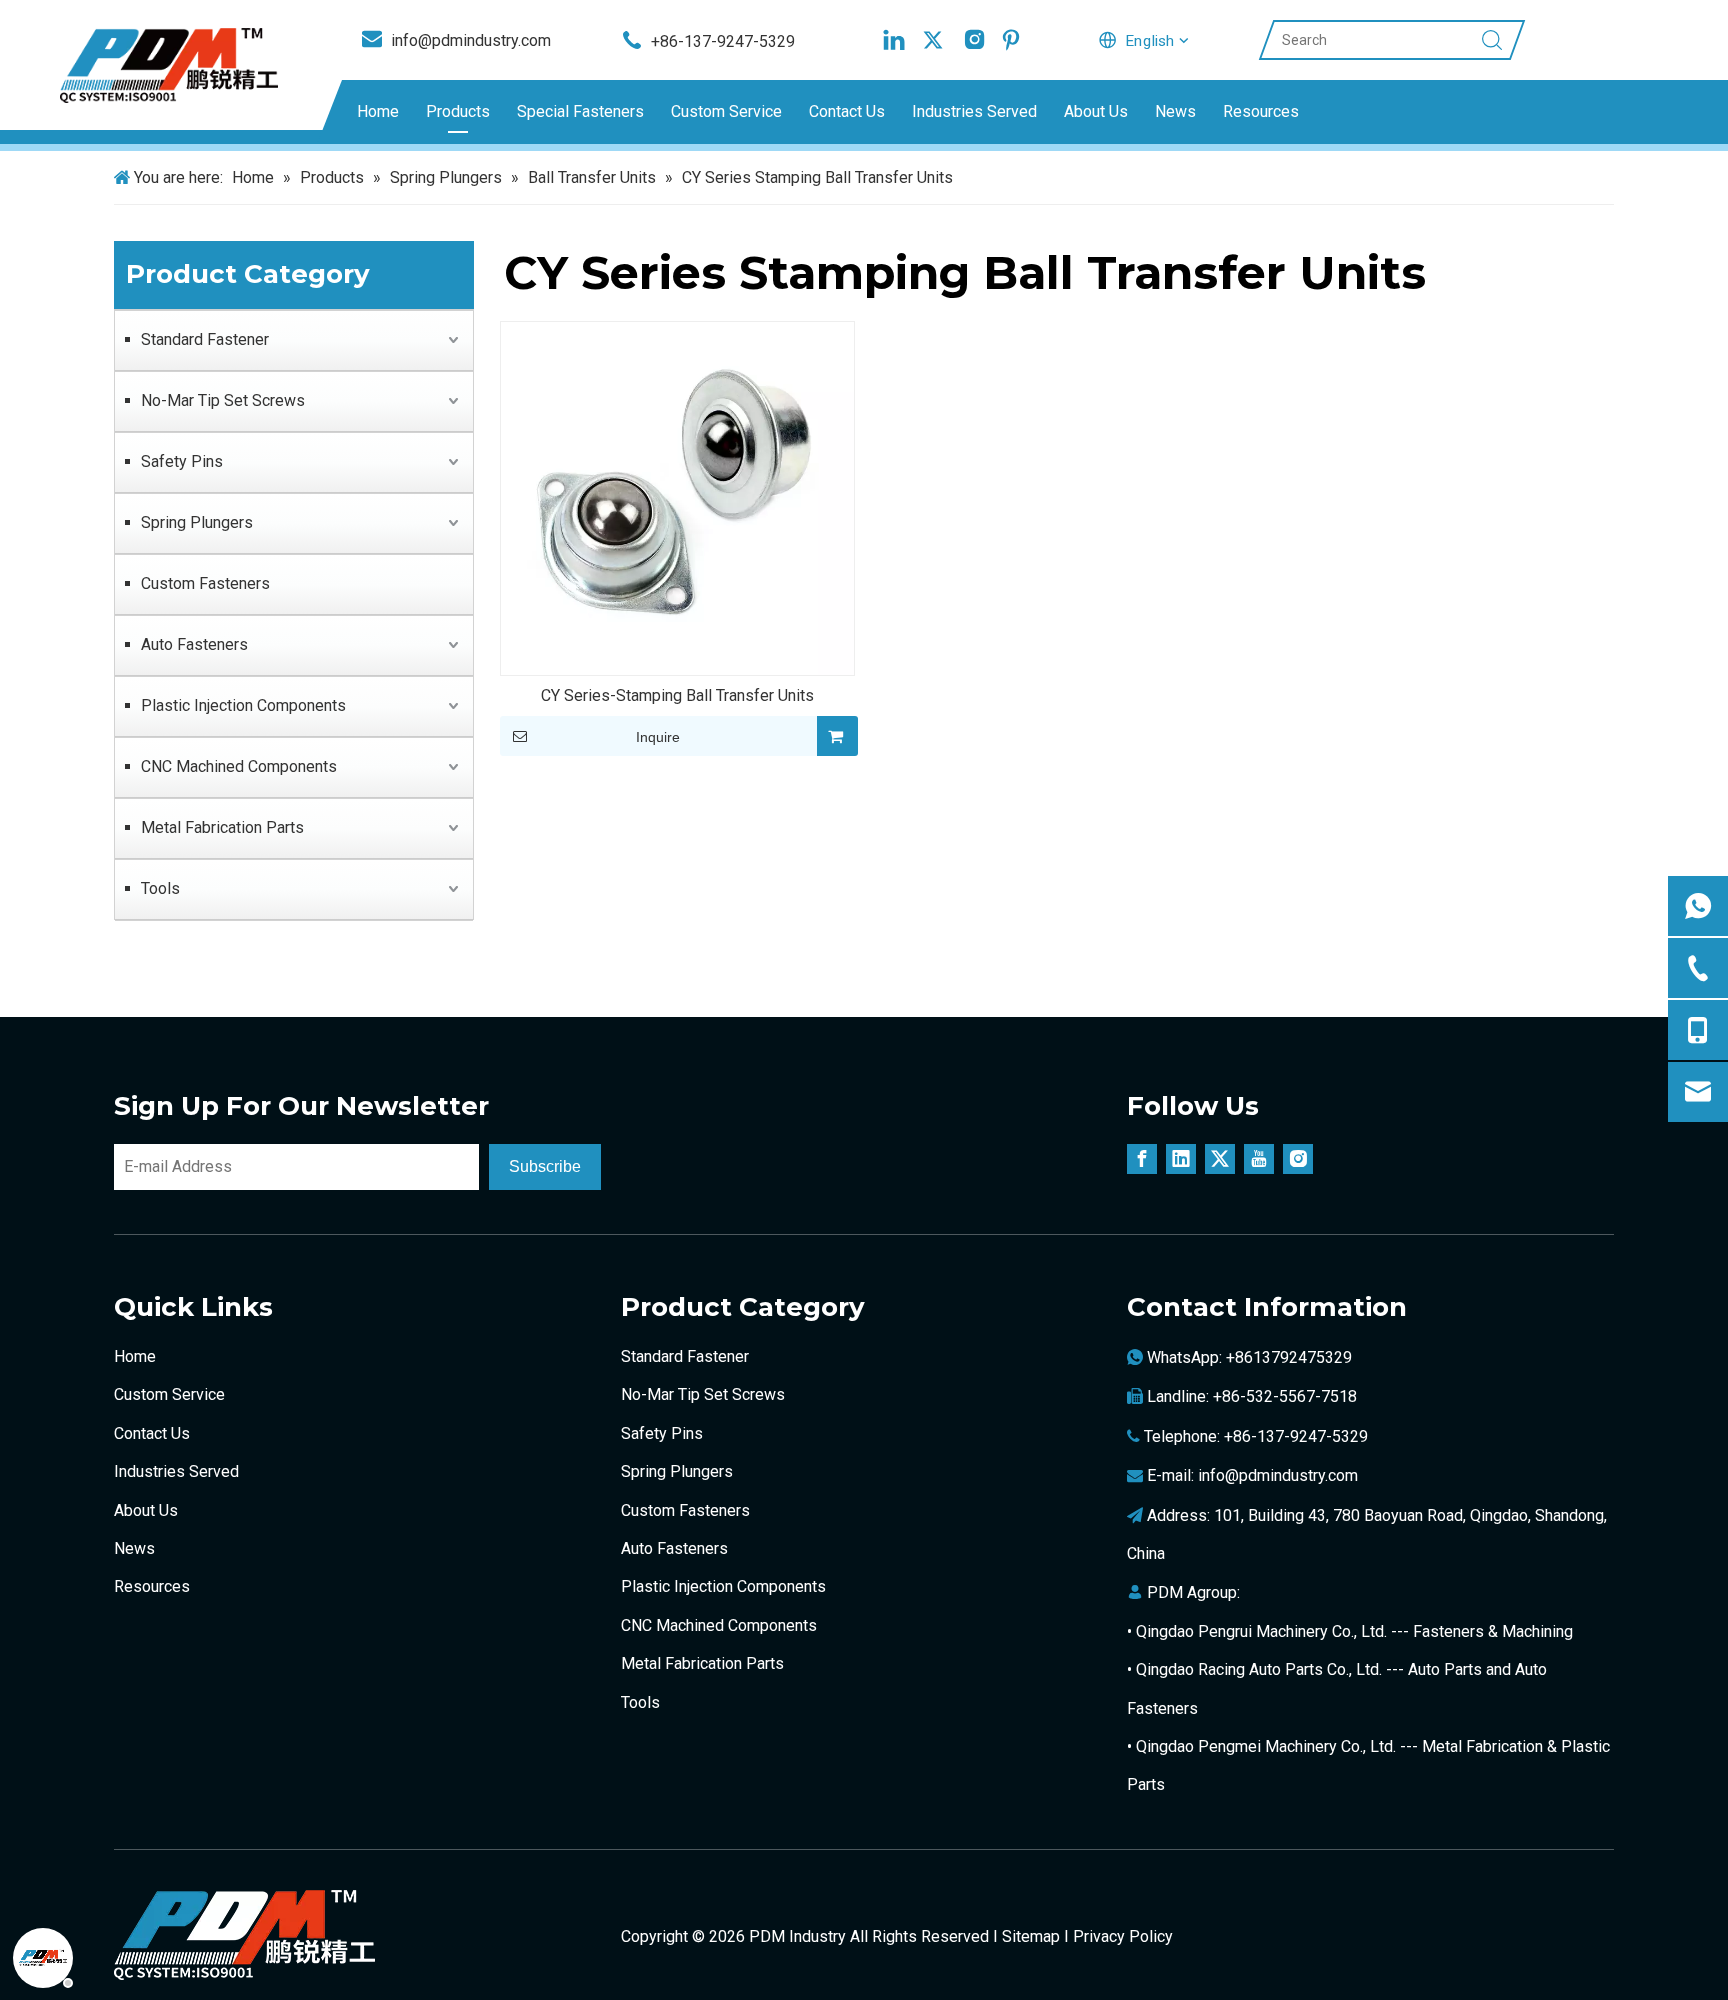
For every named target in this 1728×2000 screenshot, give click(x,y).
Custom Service (726, 111)
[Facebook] (1142, 1159)
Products (458, 111)
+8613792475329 (1289, 1357)
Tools (160, 888)
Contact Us (847, 111)
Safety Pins (182, 461)
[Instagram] (972, 40)
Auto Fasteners (194, 644)
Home (378, 111)
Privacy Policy (1123, 1936)
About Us (1096, 111)
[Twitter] (933, 40)
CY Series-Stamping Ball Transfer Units (677, 695)
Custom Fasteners (205, 583)
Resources (1261, 111)
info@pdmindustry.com (1278, 1475)
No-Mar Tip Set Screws (223, 400)
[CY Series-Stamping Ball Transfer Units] (677, 497)
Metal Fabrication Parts (222, 827)
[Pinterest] (1011, 40)
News (1175, 111)
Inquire (658, 737)
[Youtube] (1259, 1159)
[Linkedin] (894, 40)
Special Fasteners (580, 111)
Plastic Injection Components (243, 705)
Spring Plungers (197, 522)
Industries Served (974, 111)
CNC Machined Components (239, 766)
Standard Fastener (205, 339)
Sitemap (1031, 1936)
